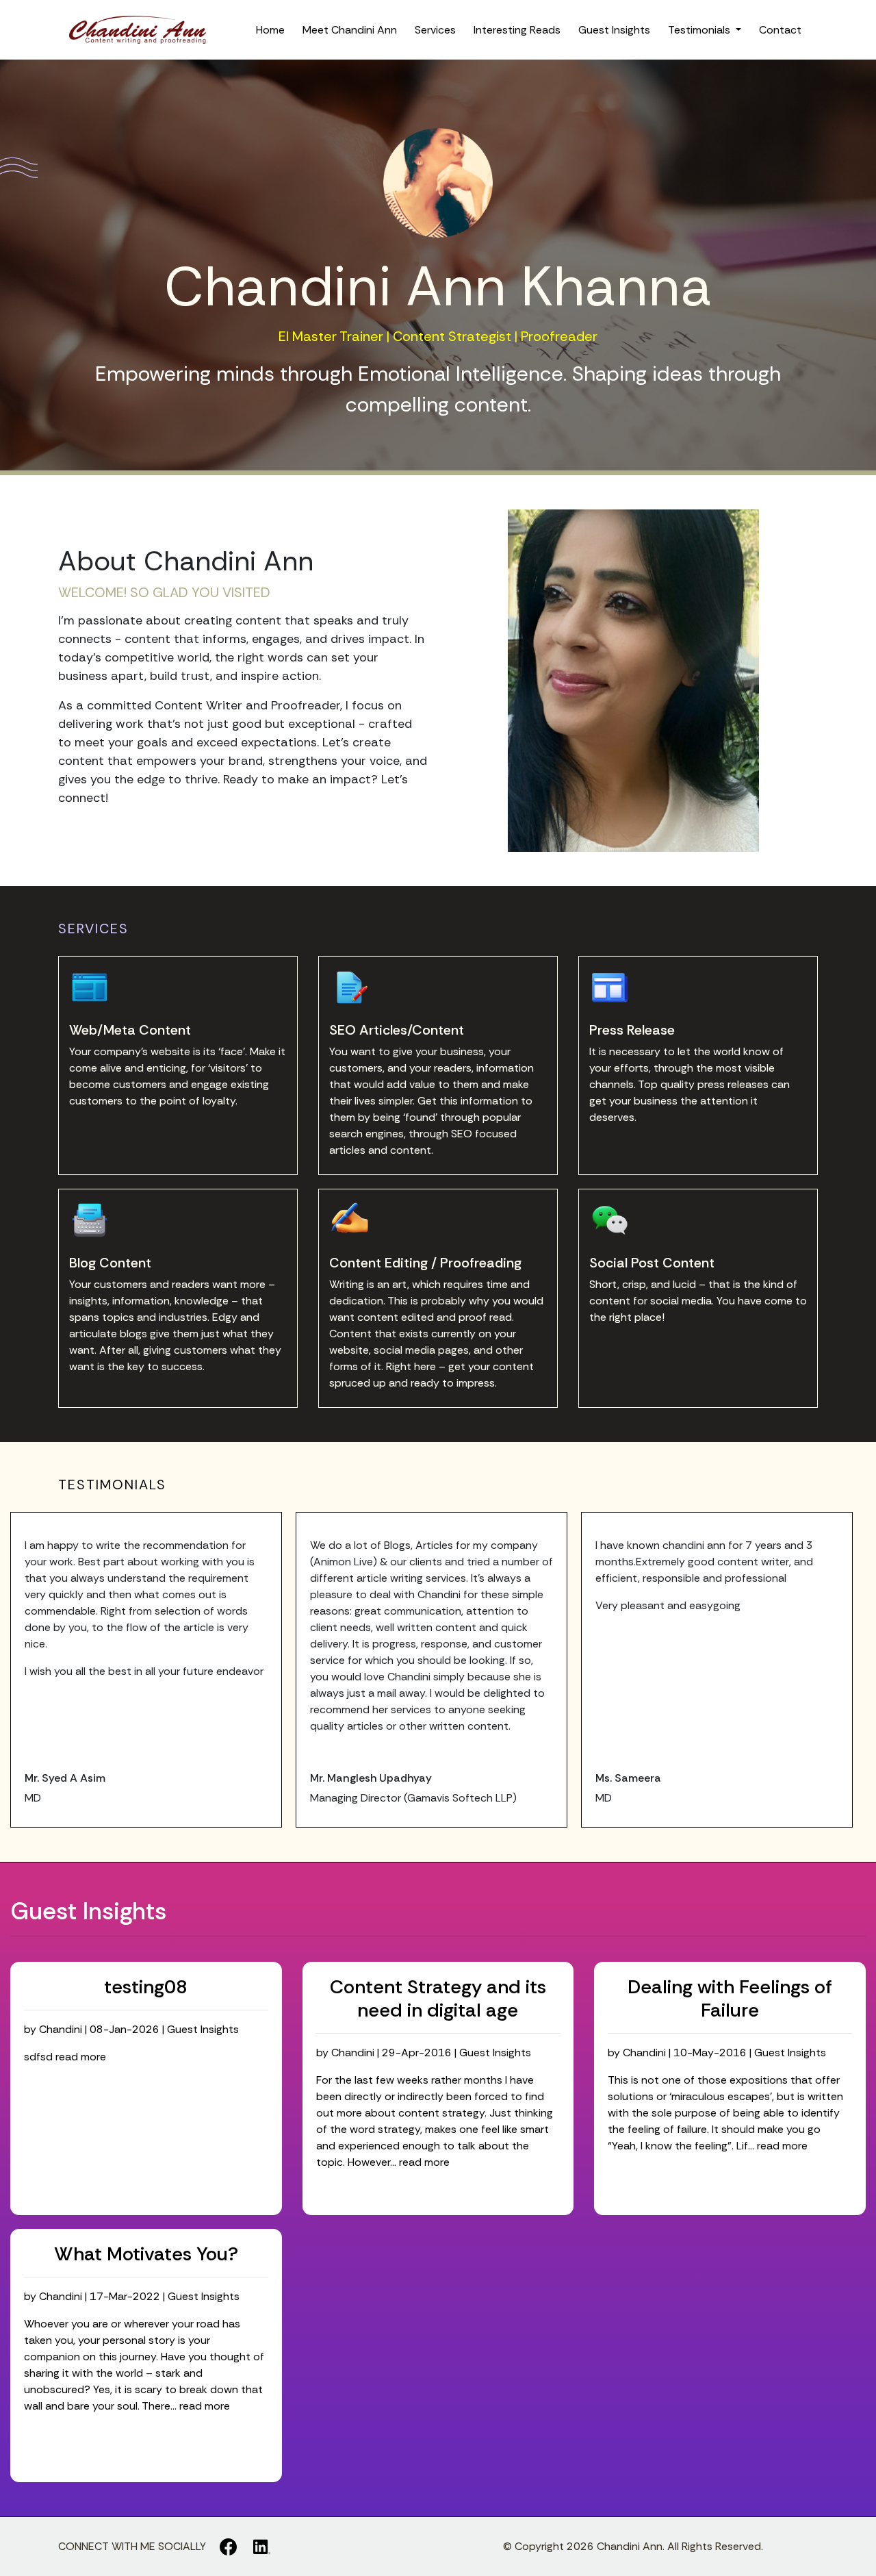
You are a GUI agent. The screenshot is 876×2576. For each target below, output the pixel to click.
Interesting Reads (517, 30)
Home (270, 30)
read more (81, 2057)
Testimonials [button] (700, 30)
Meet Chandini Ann (350, 30)
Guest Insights (614, 30)
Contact (780, 30)
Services (435, 30)
